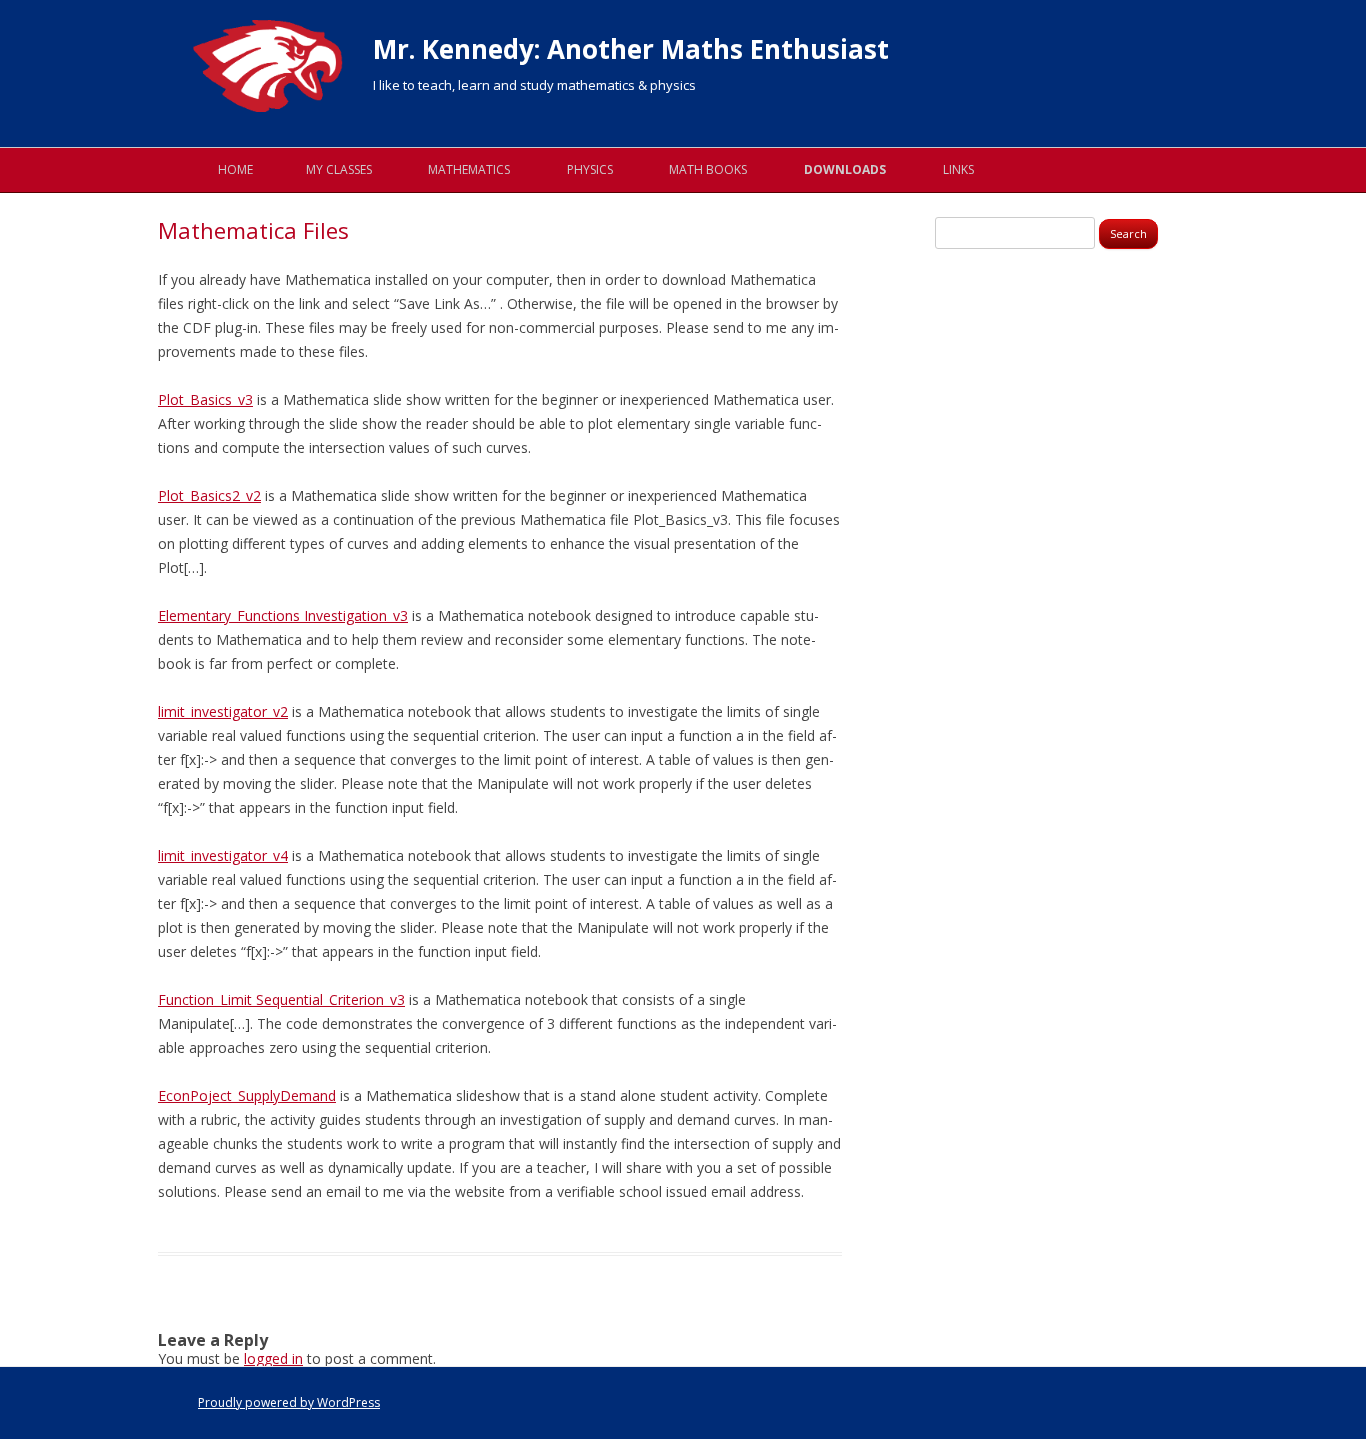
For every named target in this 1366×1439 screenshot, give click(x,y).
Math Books (708, 169)
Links (958, 169)
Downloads (845, 169)
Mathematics (469, 169)
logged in (273, 1358)
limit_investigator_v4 (223, 855)
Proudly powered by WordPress (289, 1402)
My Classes (339, 169)
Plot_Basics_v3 (205, 399)
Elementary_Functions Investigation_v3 (283, 615)
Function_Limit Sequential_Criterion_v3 (281, 999)
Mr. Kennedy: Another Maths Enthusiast (631, 49)
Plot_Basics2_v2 (209, 495)
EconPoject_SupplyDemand (247, 1095)
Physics (590, 169)
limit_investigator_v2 (223, 711)
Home (235, 169)
